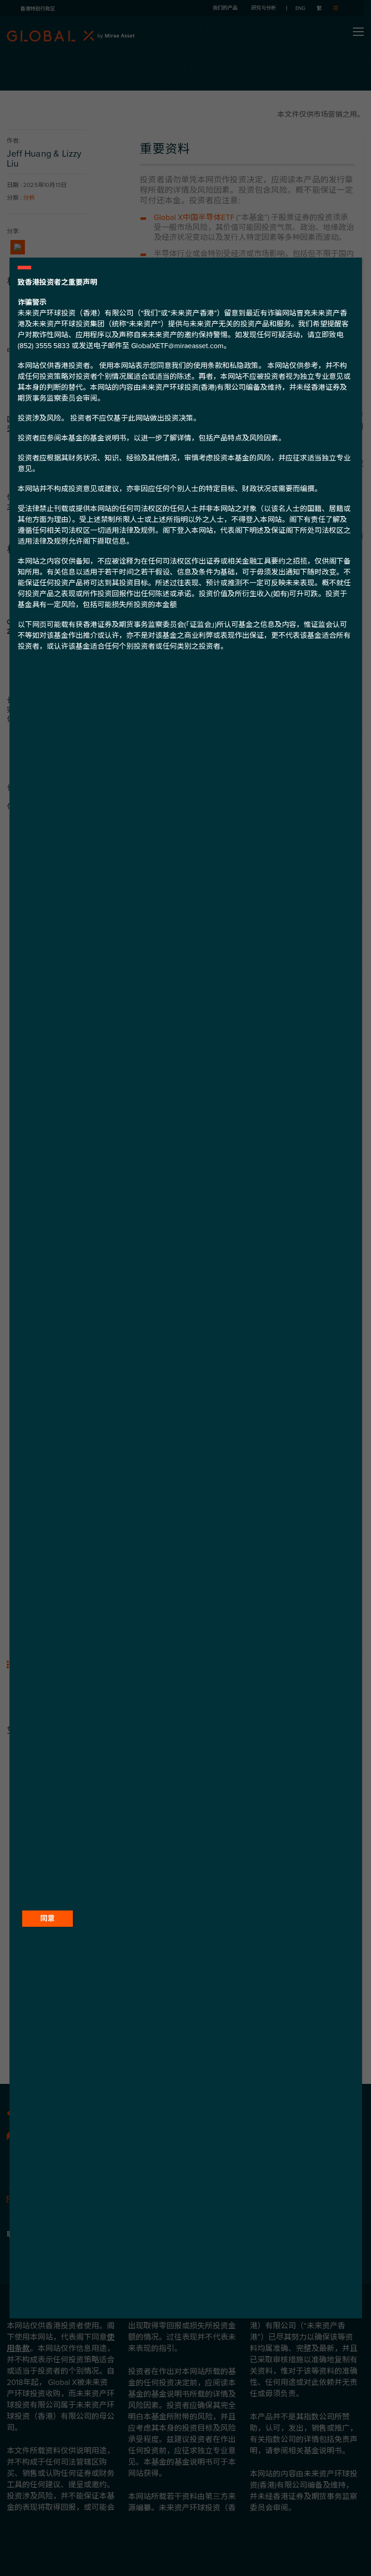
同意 (48, 1919)
